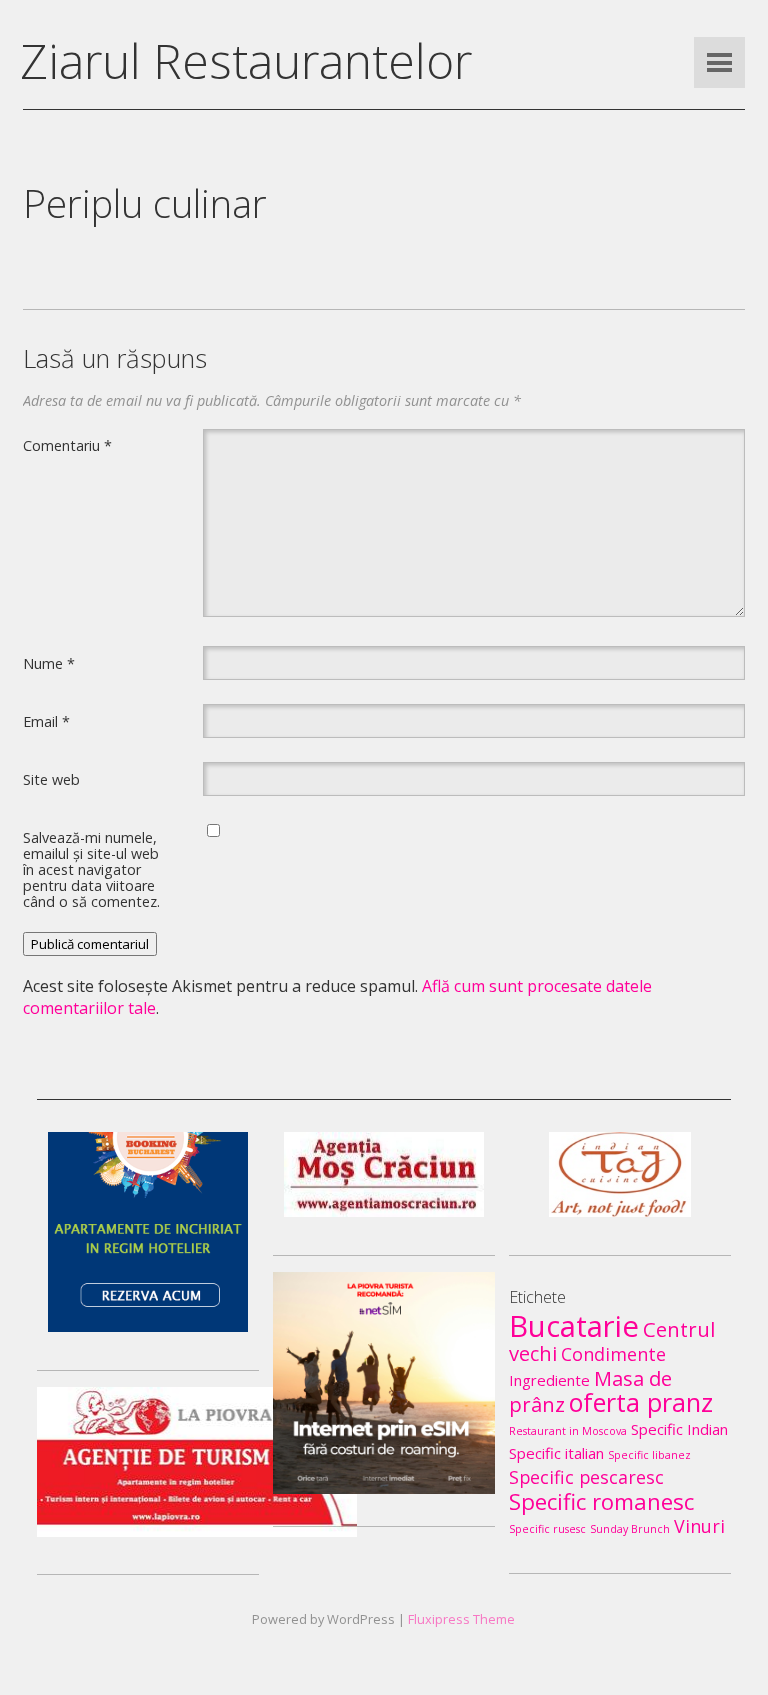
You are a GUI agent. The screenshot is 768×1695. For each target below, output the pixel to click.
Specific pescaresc (586, 1477)
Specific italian (556, 1453)
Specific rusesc (547, 1529)
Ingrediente (549, 1380)
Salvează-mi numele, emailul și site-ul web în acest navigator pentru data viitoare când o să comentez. (91, 869)
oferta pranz (641, 1402)
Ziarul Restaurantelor (246, 60)
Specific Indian (679, 1429)
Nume (49, 663)
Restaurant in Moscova (568, 1431)
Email (46, 721)
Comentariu (67, 445)
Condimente (613, 1354)
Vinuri (699, 1526)
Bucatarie (574, 1326)
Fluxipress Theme (461, 1619)
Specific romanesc (601, 1501)
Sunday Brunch (630, 1529)
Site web (51, 779)
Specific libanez (649, 1455)
